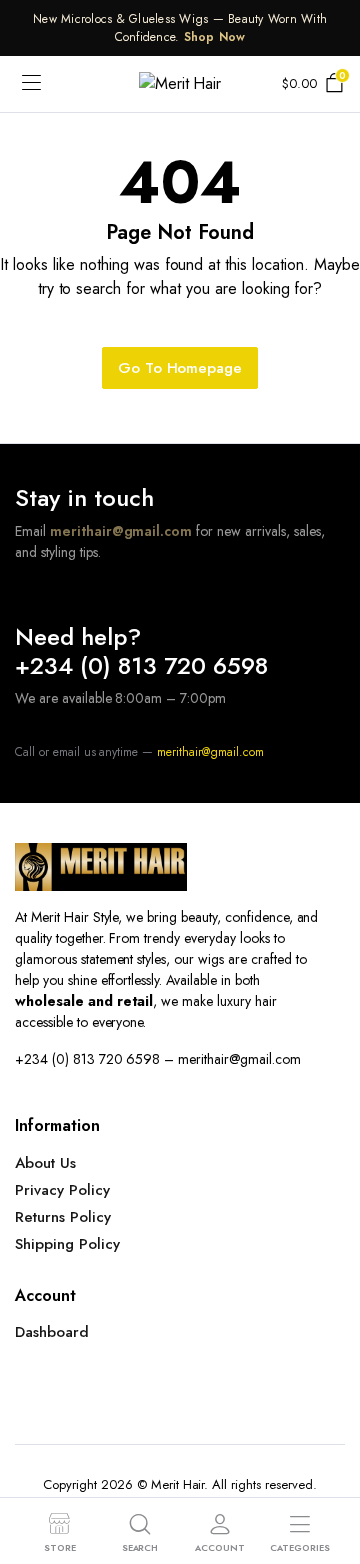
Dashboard (52, 1332)
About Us (45, 1163)
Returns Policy (63, 1217)
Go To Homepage (180, 368)
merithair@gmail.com (121, 531)
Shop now (215, 37)
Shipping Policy (67, 1244)
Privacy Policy (62, 1190)
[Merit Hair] (180, 84)
